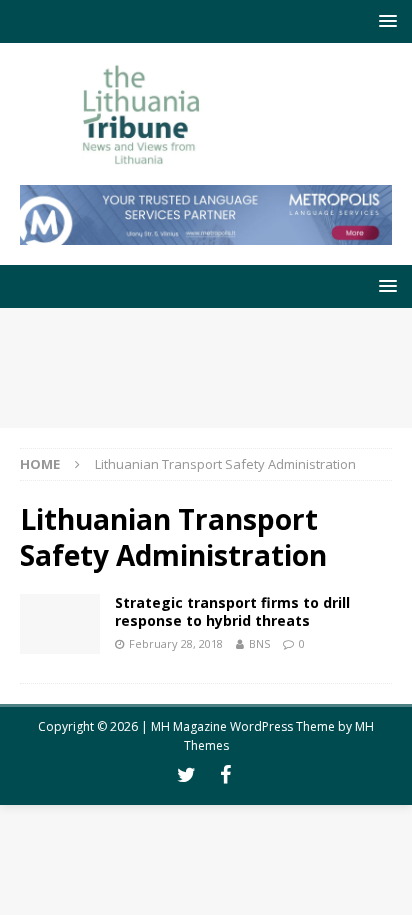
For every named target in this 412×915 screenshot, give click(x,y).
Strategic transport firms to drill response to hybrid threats (232, 611)
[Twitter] (186, 775)
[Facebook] (225, 775)
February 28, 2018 (176, 643)
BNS (259, 643)
